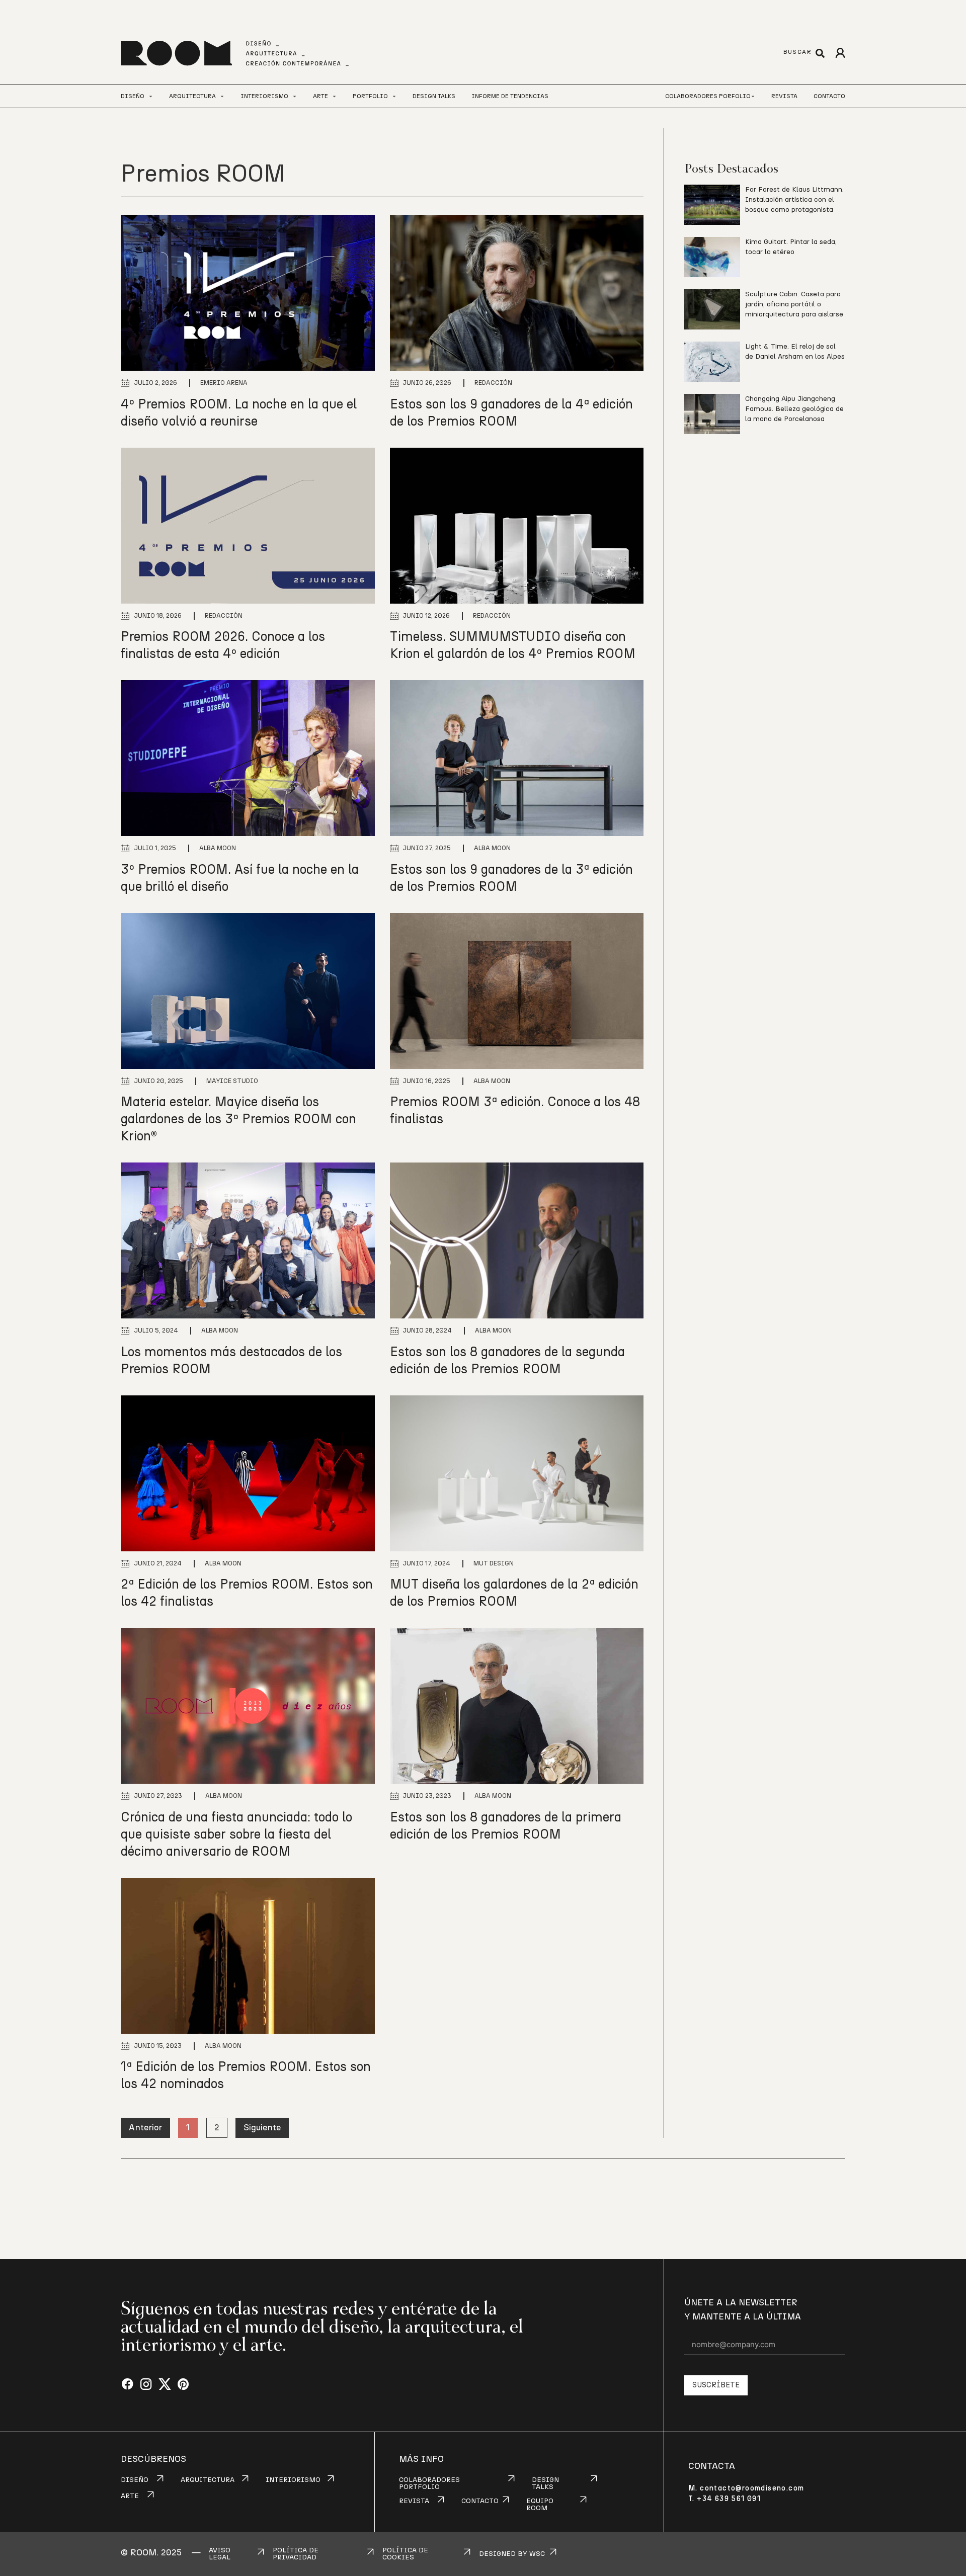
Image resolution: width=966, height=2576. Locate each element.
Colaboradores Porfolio (708, 96)
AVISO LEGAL (220, 2554)
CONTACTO (480, 2501)
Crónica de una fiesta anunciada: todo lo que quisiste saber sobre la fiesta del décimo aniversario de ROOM (236, 1835)
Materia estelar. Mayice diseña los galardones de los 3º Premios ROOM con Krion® (238, 1119)
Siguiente (262, 2128)
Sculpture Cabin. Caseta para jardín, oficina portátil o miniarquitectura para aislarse (794, 304)
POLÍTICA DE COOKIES (405, 2554)
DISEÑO (135, 2480)
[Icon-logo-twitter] (165, 2385)
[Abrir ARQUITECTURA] (222, 96)
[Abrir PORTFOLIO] (394, 96)
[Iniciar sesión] (840, 53)
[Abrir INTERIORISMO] (295, 96)
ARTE (130, 2496)
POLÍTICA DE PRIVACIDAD (296, 2554)
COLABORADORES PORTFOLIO (429, 2483)
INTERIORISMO (293, 2480)
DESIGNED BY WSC (512, 2554)
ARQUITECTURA (208, 2480)
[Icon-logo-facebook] (128, 2385)
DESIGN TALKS (545, 2483)
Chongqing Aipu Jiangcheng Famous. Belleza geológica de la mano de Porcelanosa (794, 409)
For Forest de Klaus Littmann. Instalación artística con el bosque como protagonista (794, 200)
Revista (784, 96)
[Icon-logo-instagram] (146, 2385)
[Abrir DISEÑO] (151, 96)
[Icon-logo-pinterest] (183, 2385)
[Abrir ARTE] (334, 96)
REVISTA (414, 2501)
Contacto (829, 96)
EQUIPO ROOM (540, 2505)
